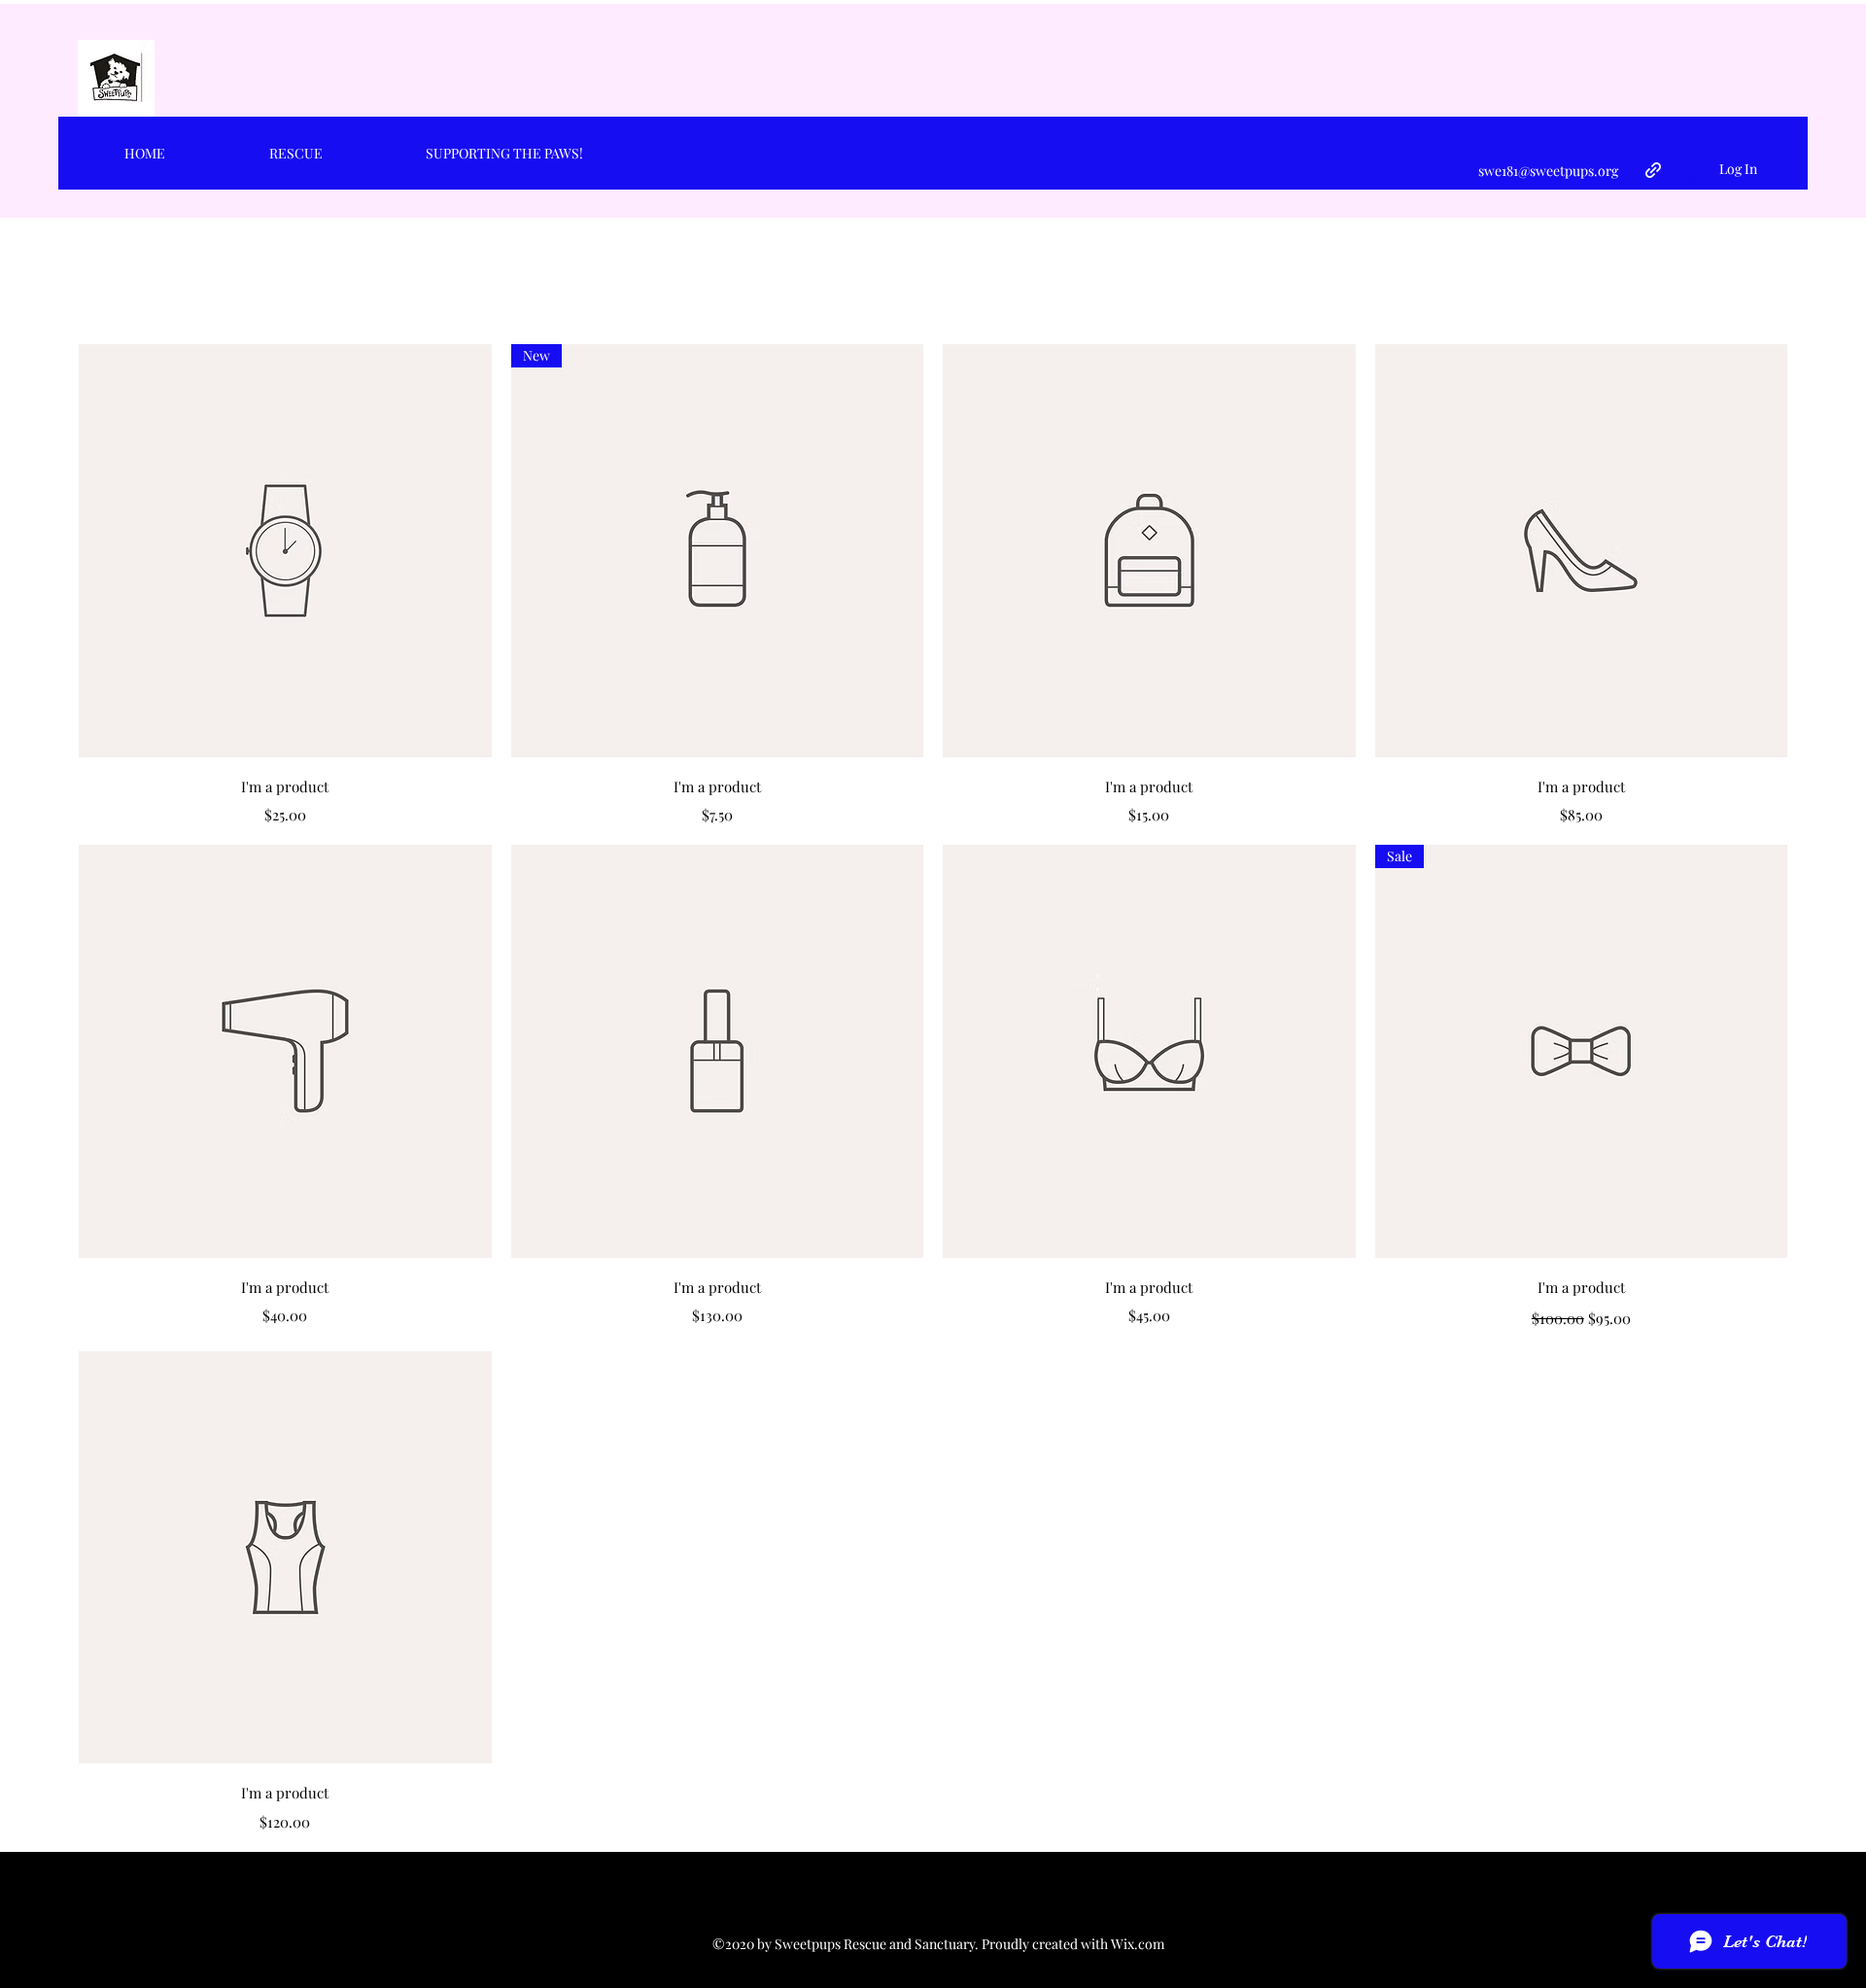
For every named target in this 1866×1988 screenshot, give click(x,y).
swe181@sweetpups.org (1548, 171)
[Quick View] (285, 551)
